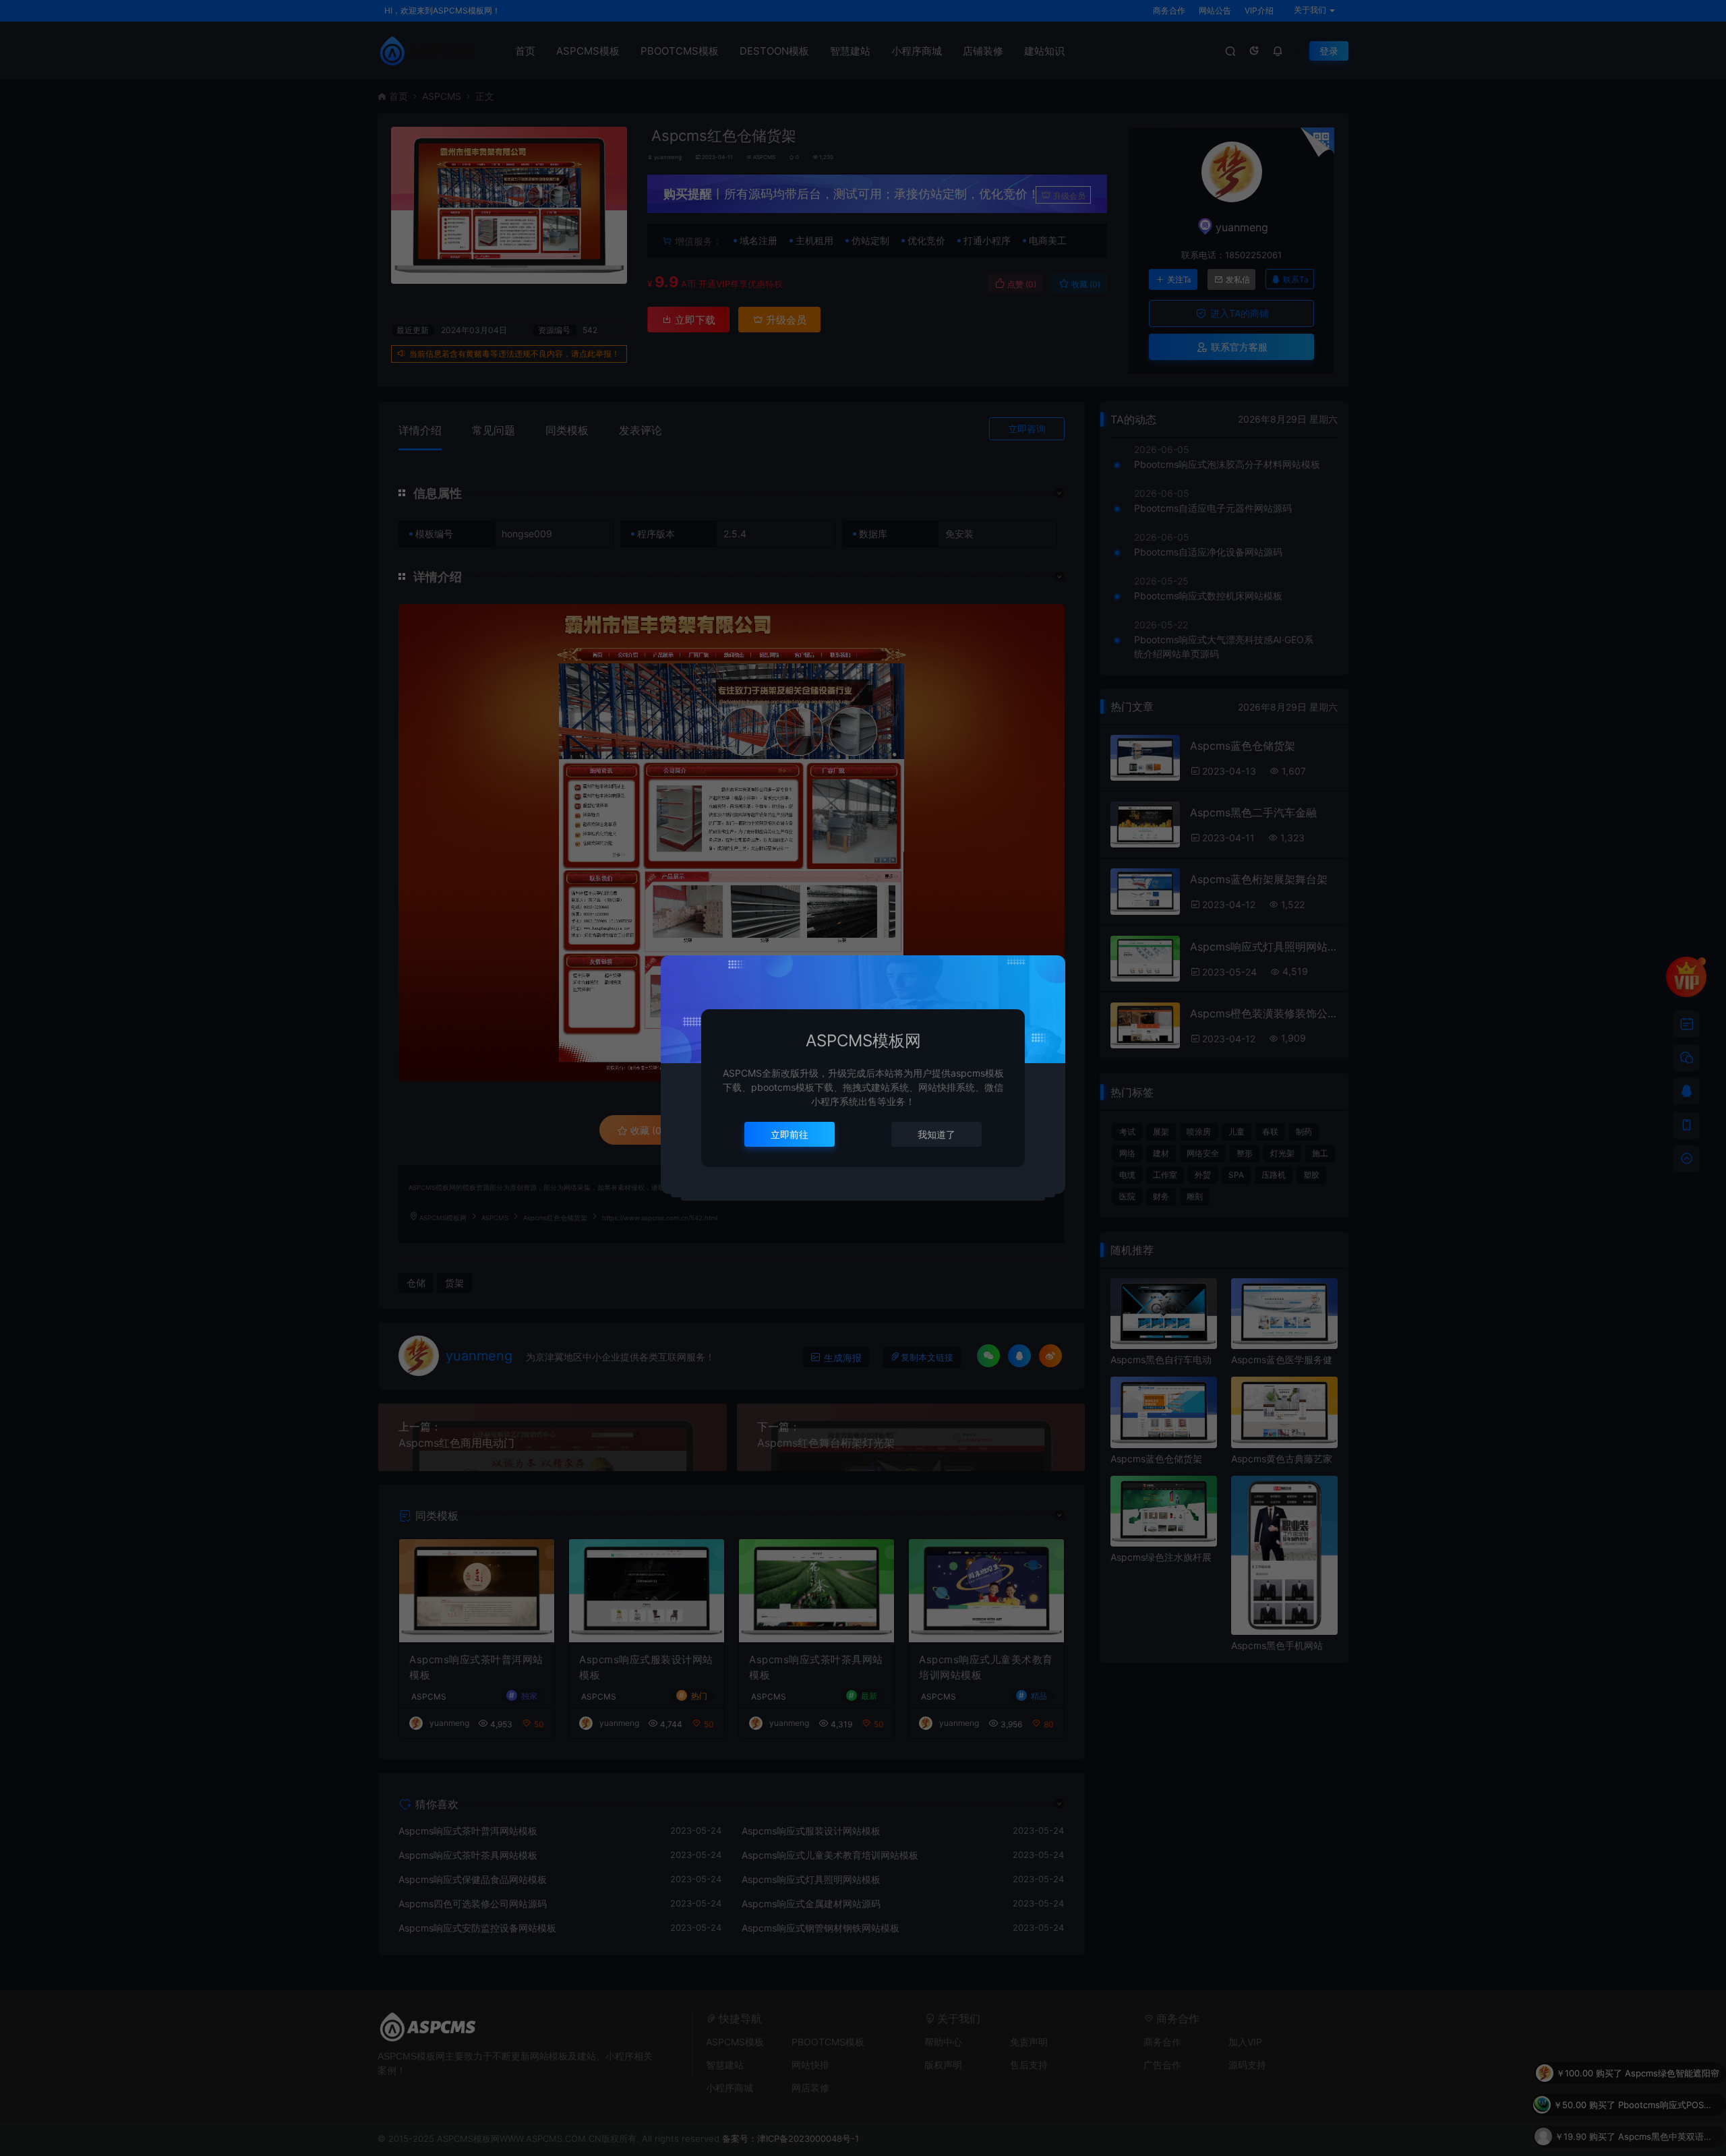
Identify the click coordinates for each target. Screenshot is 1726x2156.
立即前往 (790, 1134)
